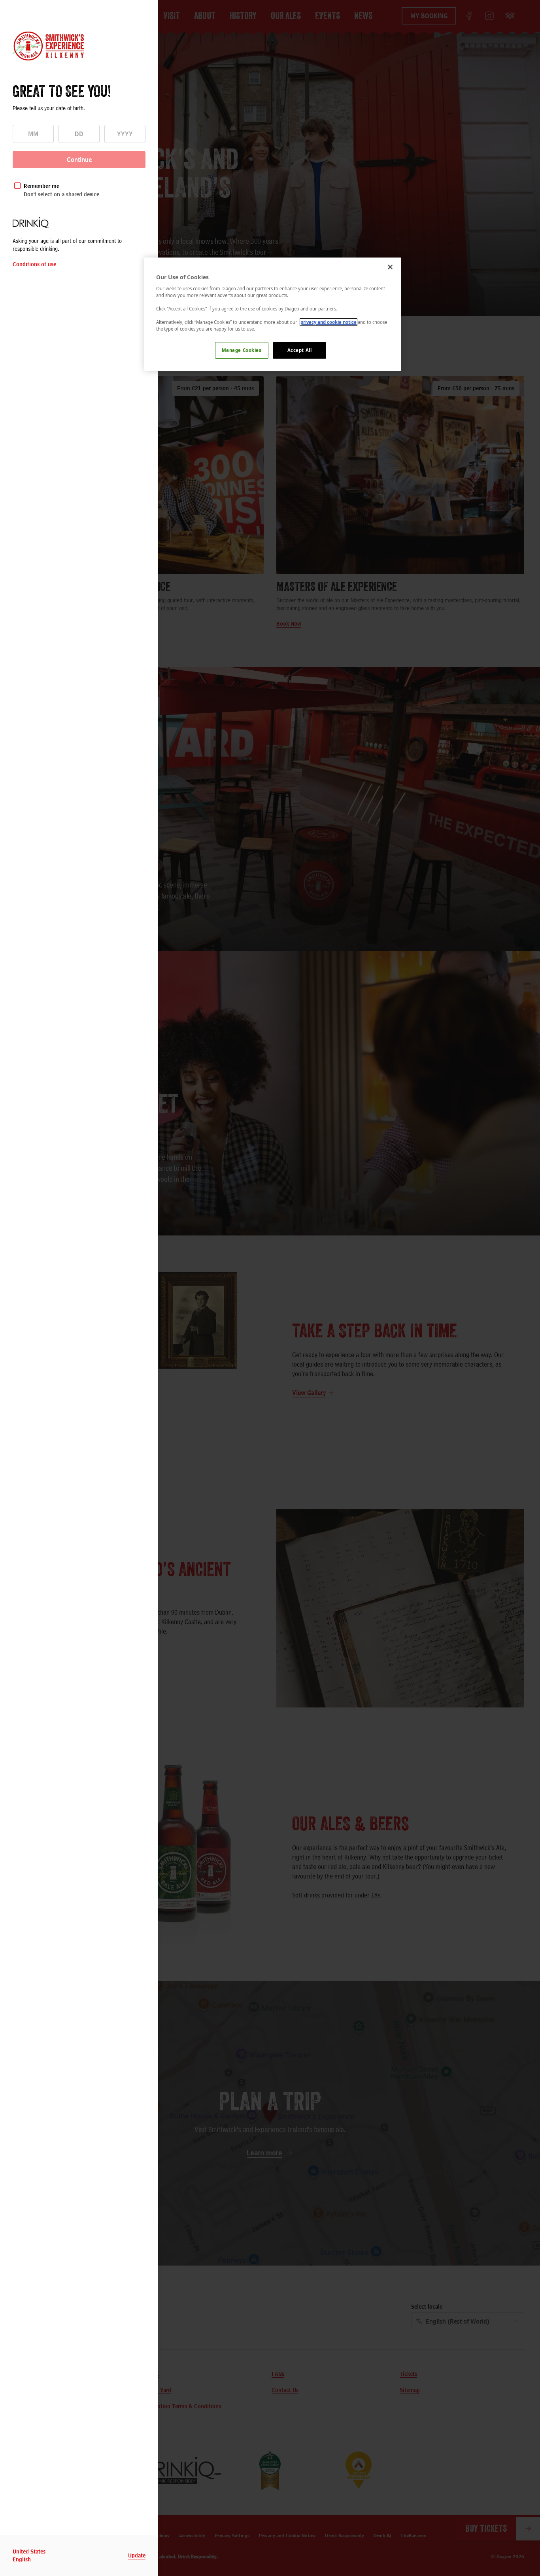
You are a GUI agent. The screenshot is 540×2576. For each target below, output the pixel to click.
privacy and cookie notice (329, 322)
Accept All (300, 350)
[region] (273, 314)
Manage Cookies (242, 350)
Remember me (42, 186)
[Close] (390, 267)
